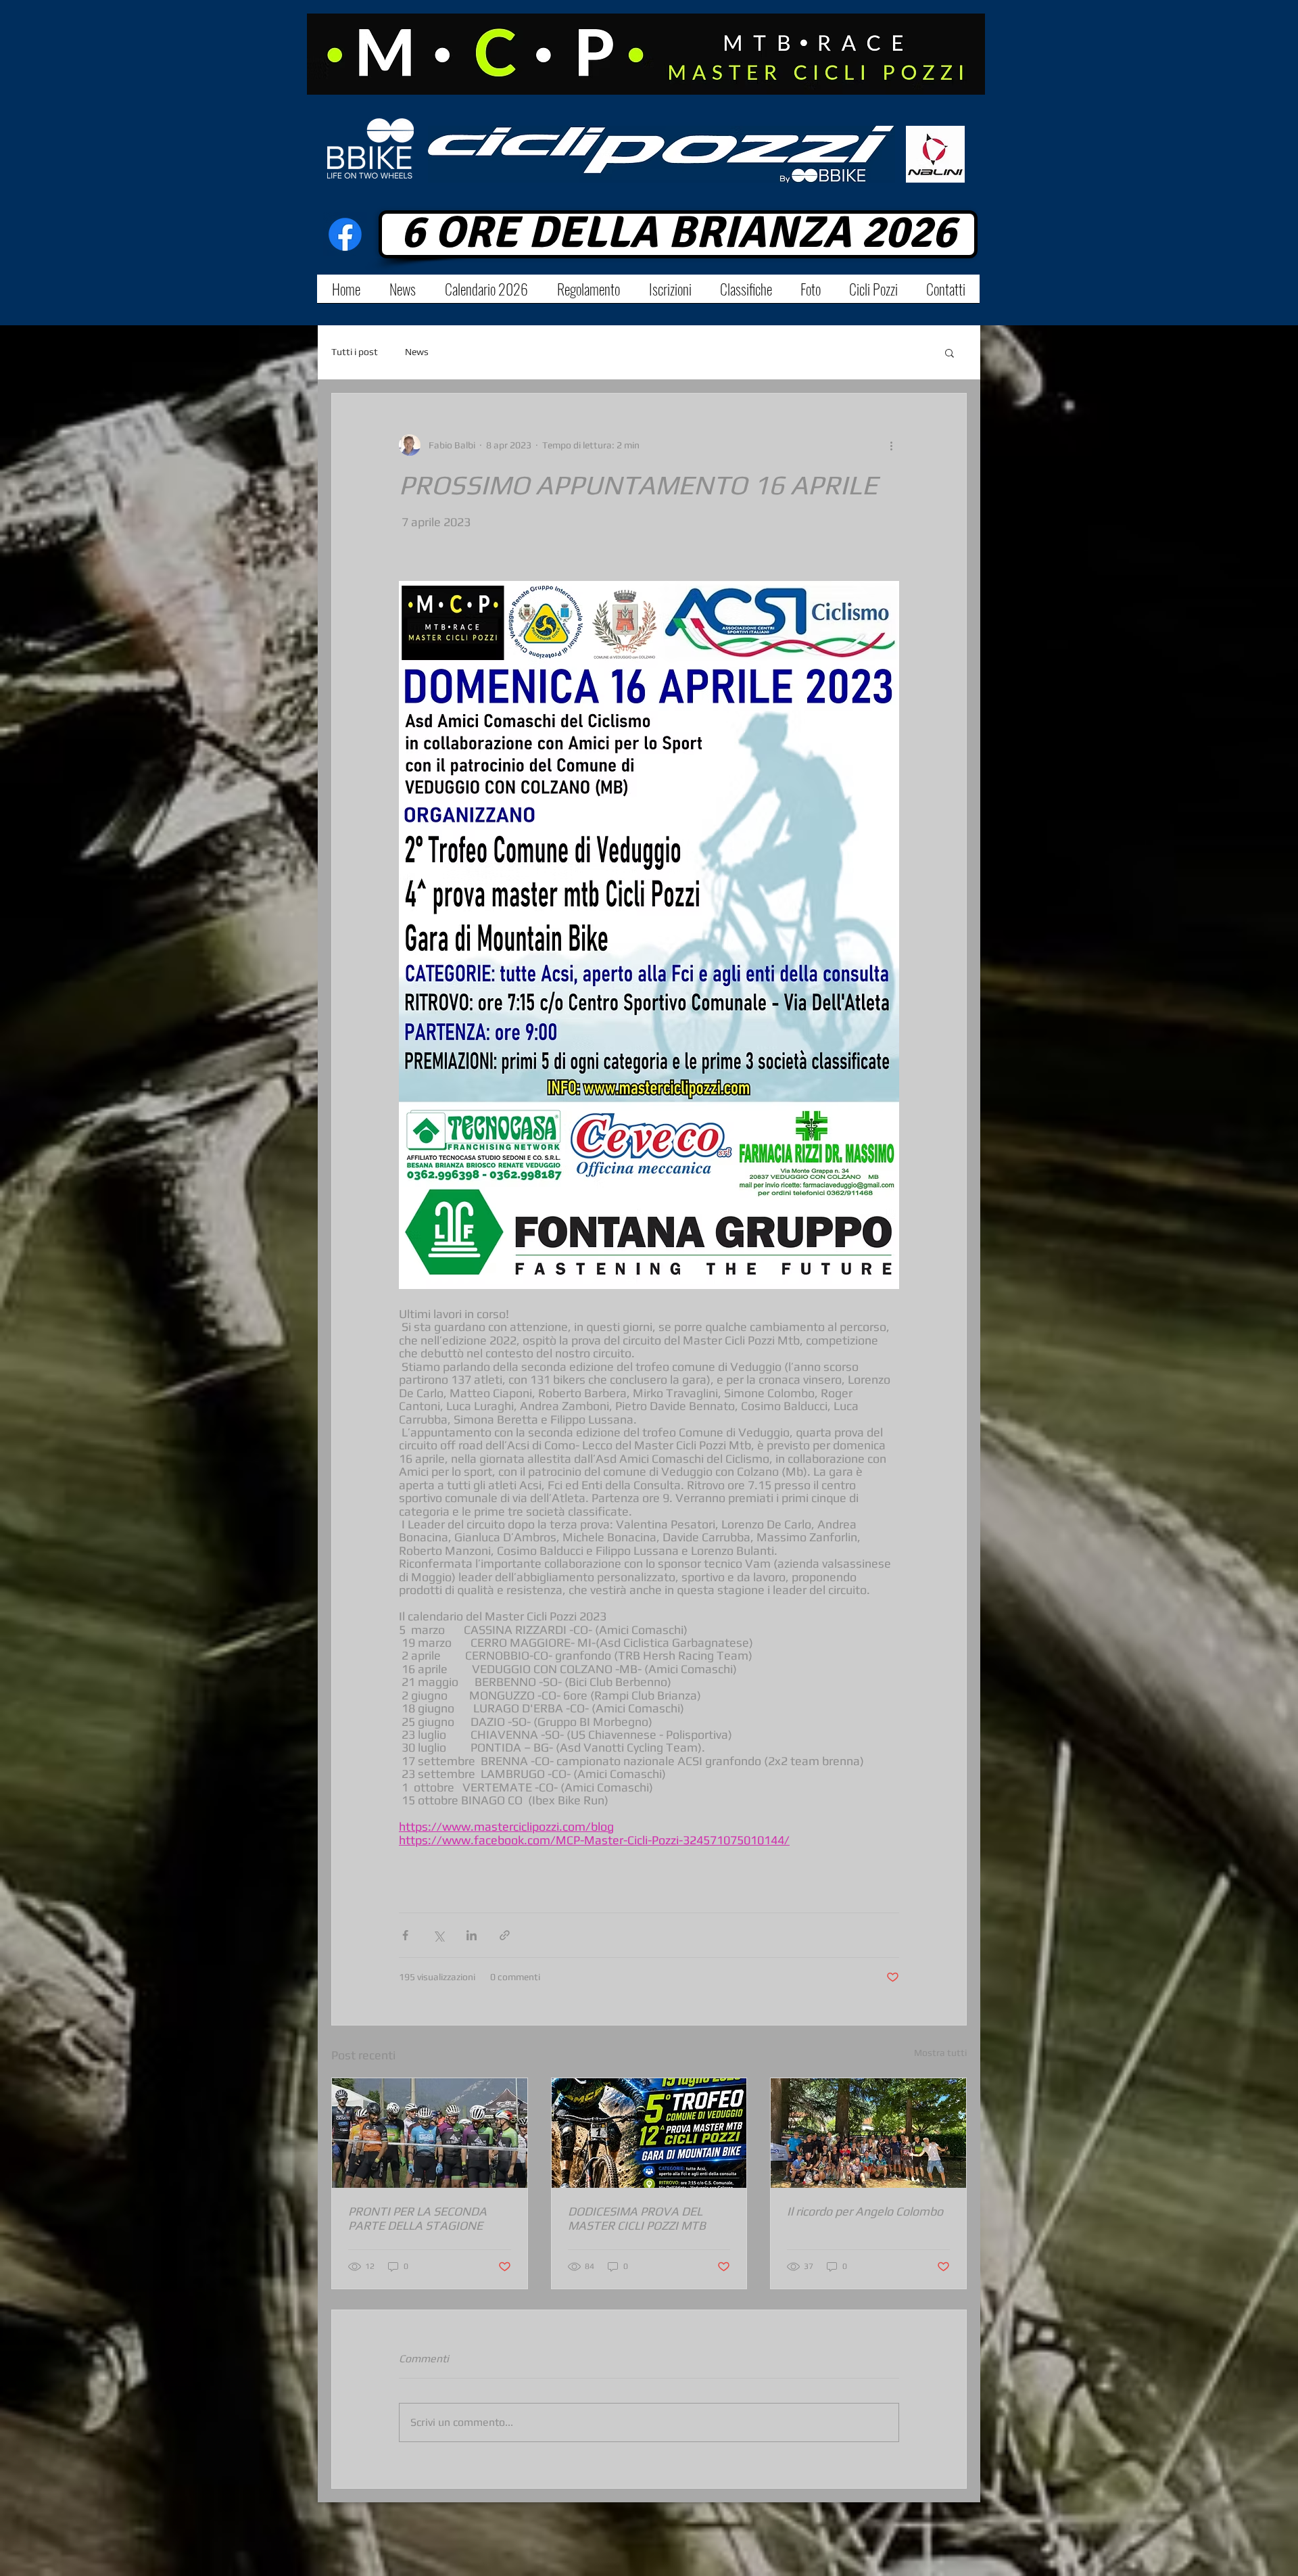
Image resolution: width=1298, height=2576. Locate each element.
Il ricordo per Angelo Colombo (865, 2211)
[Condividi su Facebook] (405, 1935)
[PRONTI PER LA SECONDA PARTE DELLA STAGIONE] (430, 2133)
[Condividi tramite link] (505, 1935)
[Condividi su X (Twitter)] (438, 1935)
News (417, 352)
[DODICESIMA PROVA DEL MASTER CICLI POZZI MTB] (649, 2133)
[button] (950, 352)
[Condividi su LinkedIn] (472, 1935)
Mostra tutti (940, 2053)
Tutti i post (355, 352)
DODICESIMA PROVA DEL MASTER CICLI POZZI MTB (637, 2218)
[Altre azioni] (891, 445)
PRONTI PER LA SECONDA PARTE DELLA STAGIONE (417, 2218)
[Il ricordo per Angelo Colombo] (868, 2133)
